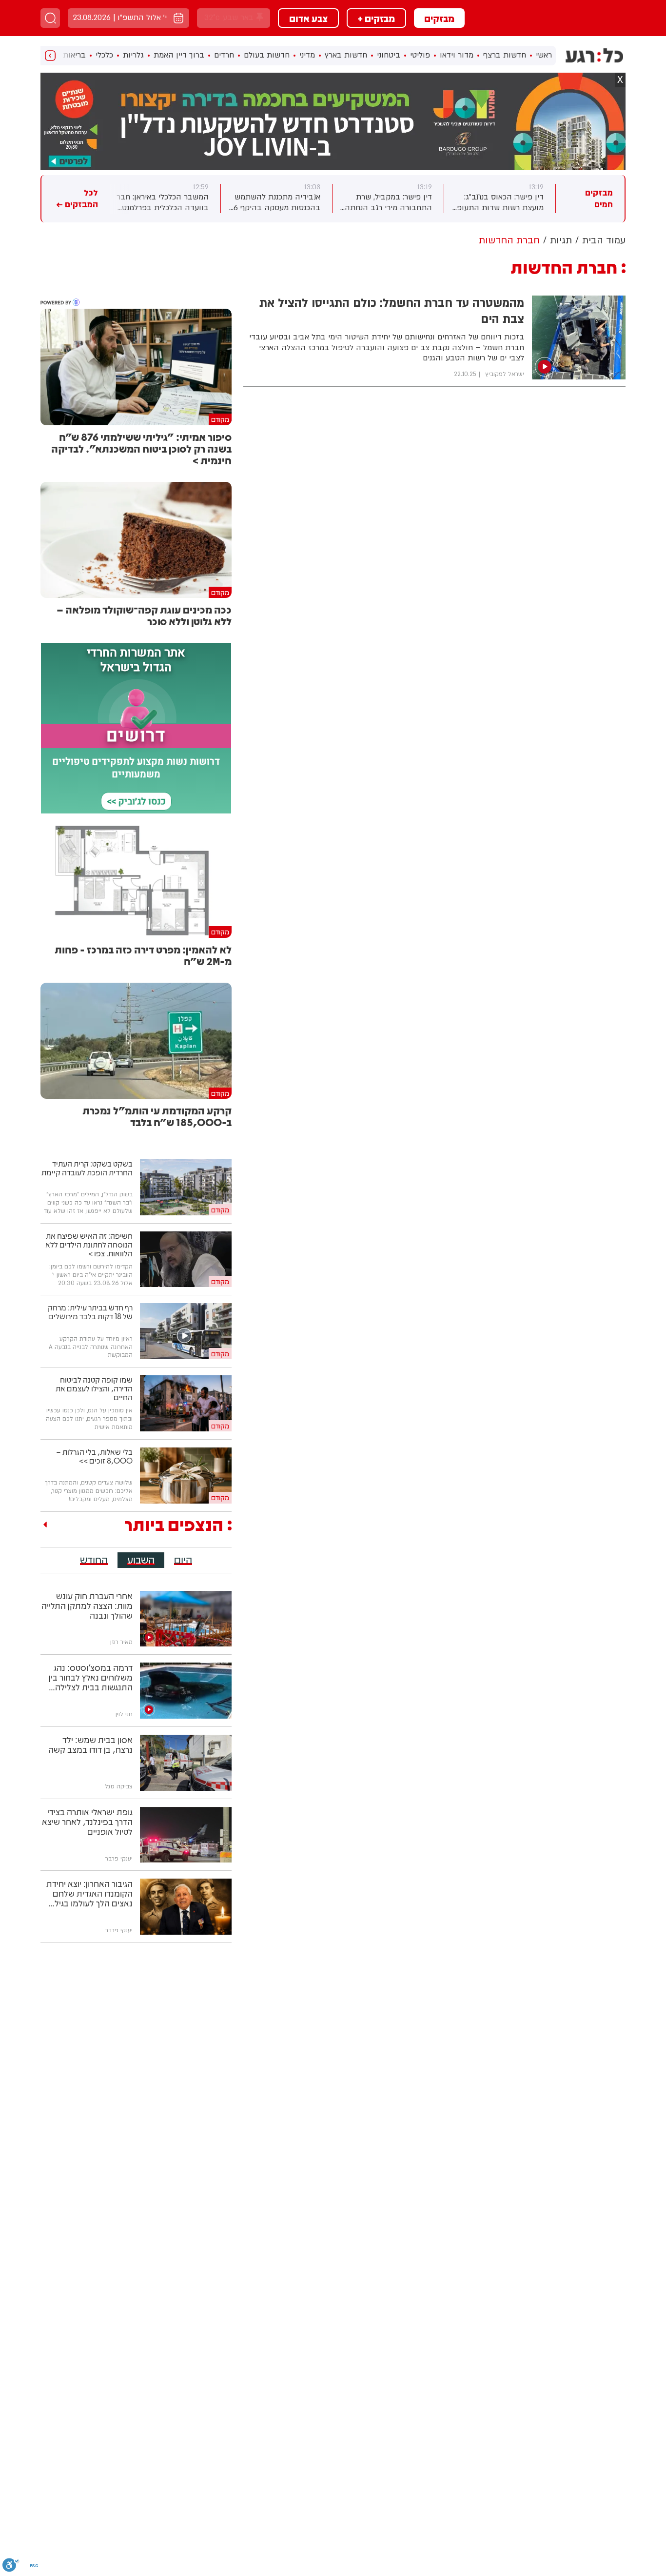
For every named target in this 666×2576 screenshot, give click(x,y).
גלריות (133, 55)
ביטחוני (389, 55)
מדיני (307, 55)
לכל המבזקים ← (77, 199)
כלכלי (104, 55)
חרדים (224, 55)
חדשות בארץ (346, 55)
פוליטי (420, 55)
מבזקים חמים (599, 199)
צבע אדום (308, 18)
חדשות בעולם (267, 55)
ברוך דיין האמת (179, 55)
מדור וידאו (457, 55)
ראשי (544, 55)
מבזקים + (376, 18)
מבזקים (439, 18)
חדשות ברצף (505, 55)
